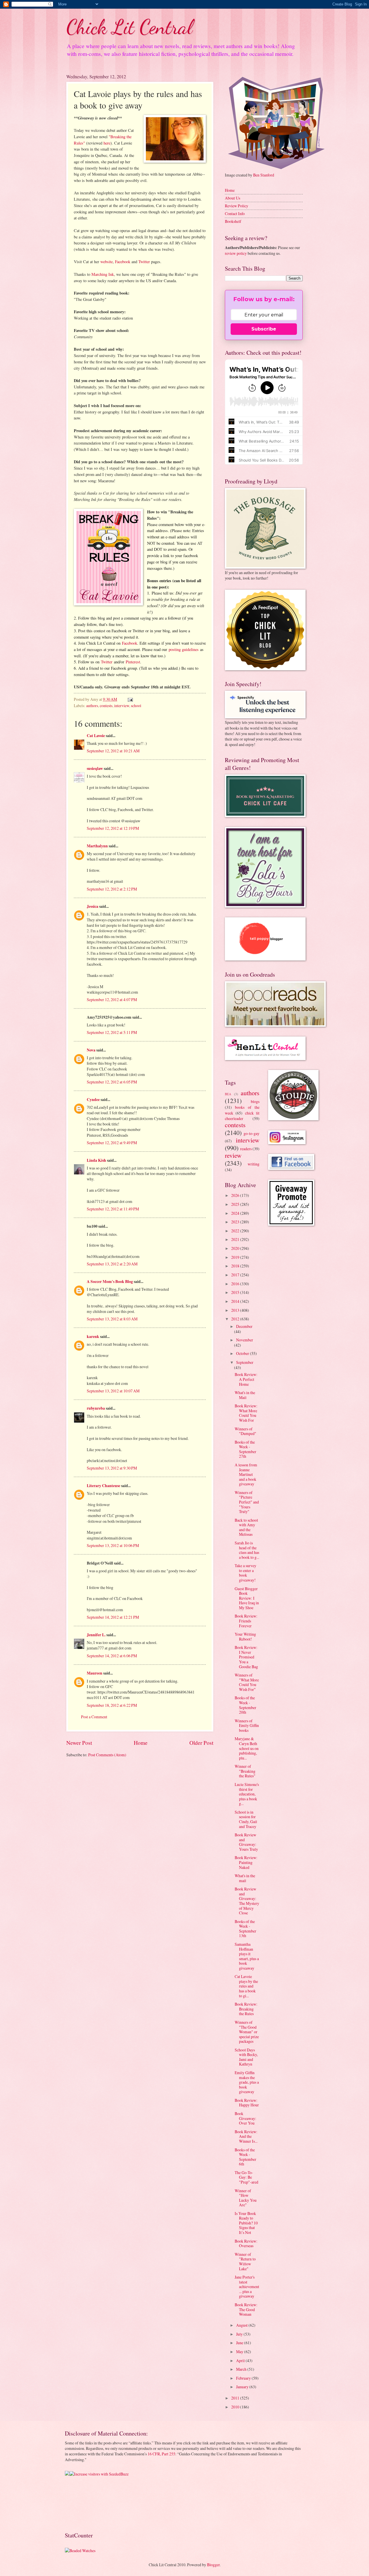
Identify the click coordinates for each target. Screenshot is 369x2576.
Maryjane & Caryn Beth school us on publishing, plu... (247, 1748)
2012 (236, 1319)
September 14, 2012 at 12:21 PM (113, 1617)
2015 (236, 1292)
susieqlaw (95, 768)
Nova (91, 1050)
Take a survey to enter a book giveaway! (245, 1573)
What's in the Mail (245, 1395)
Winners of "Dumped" (245, 1431)
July (240, 2334)
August (242, 2325)
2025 (236, 1204)
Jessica (93, 906)
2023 (236, 1222)
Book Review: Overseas (246, 2243)
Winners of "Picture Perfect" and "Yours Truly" (247, 1502)
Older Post (201, 1743)
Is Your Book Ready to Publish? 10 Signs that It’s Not (246, 2223)
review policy (236, 253)
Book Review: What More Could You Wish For (246, 1413)
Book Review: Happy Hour (247, 2103)
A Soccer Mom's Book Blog (110, 1282)
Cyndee (93, 1100)
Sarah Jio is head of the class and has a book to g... (247, 1550)
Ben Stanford (264, 175)
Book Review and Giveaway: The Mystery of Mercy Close (247, 1901)
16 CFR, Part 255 (161, 2454)
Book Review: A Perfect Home (246, 1379)
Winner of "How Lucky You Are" (246, 2198)
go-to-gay (252, 1133)
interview (122, 706)
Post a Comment (94, 1717)
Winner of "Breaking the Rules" (245, 1771)
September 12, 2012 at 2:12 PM (112, 889)
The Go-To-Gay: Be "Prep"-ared (246, 2177)
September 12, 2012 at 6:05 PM (112, 1082)
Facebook (123, 262)
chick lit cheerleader (242, 1116)
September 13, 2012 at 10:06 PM (113, 1545)
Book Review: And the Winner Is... (246, 2136)
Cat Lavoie (96, 736)
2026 (236, 1195)
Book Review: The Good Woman (246, 2309)
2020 (236, 1248)
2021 (236, 1239)
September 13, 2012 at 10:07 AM (113, 1391)
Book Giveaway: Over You (245, 2118)
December (244, 1326)
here (107, 143)
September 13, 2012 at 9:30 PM (112, 1468)
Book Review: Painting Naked (246, 1862)
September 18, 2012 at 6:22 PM (112, 1705)
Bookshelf (233, 221)
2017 (236, 1275)
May (240, 2352)
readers (246, 1149)
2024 (236, 1213)
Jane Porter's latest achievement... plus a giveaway (247, 2286)
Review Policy (237, 206)
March (242, 2369)
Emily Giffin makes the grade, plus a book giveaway (247, 2082)
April (241, 2360)
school (136, 706)
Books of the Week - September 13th (245, 1929)
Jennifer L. (96, 1635)
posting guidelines (184, 649)
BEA (228, 1094)
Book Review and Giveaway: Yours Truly (246, 1842)
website (107, 262)
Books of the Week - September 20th (245, 1705)
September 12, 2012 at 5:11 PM (112, 1032)
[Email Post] (130, 699)
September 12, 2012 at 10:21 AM (113, 751)
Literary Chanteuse (103, 1486)
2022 (236, 1231)
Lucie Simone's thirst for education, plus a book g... (247, 1794)
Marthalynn (97, 846)
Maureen (95, 1673)
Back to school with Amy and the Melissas (246, 1527)
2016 (236, 1284)
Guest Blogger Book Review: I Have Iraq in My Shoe (247, 1598)
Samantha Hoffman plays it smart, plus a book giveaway (247, 1956)
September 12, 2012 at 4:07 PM (112, 1000)
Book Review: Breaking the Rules (246, 2009)
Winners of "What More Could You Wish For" (247, 1682)
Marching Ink (103, 274)
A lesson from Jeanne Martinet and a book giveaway (246, 1474)
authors (92, 706)
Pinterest (133, 662)
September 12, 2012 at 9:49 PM (112, 1143)
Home (141, 1743)
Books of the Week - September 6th (245, 2157)
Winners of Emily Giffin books (247, 1725)
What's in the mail (245, 1878)
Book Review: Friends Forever (246, 1621)
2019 (236, 1257)
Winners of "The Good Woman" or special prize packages (247, 2032)
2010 (236, 2407)
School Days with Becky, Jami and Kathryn (246, 2057)
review (233, 1155)
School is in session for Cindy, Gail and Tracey (246, 1819)
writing (254, 1164)
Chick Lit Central (129, 27)
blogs (255, 1101)
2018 (236, 1266)
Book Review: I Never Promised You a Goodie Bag (246, 1657)
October (243, 1353)
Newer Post (79, 1743)
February (244, 2378)
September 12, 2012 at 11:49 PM (113, 1209)
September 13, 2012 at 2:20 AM (112, 1264)
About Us (232, 198)
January (243, 2387)
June (240, 2343)
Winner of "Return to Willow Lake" (245, 2261)
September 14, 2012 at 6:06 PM (112, 1656)
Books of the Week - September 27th (245, 1449)
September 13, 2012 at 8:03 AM (112, 1319)
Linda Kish (96, 1160)
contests (106, 706)
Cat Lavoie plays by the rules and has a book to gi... (246, 1986)
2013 (236, 1310)
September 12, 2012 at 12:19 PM (113, 828)
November (245, 1340)
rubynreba (96, 1408)
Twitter (144, 262)
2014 (236, 1301)
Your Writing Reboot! (245, 1637)
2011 (236, 2398)
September (245, 1362)
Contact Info (235, 213)
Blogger (213, 2565)
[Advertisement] (83, 2503)
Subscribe (264, 329)
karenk (93, 1337)
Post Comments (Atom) (107, 1755)
